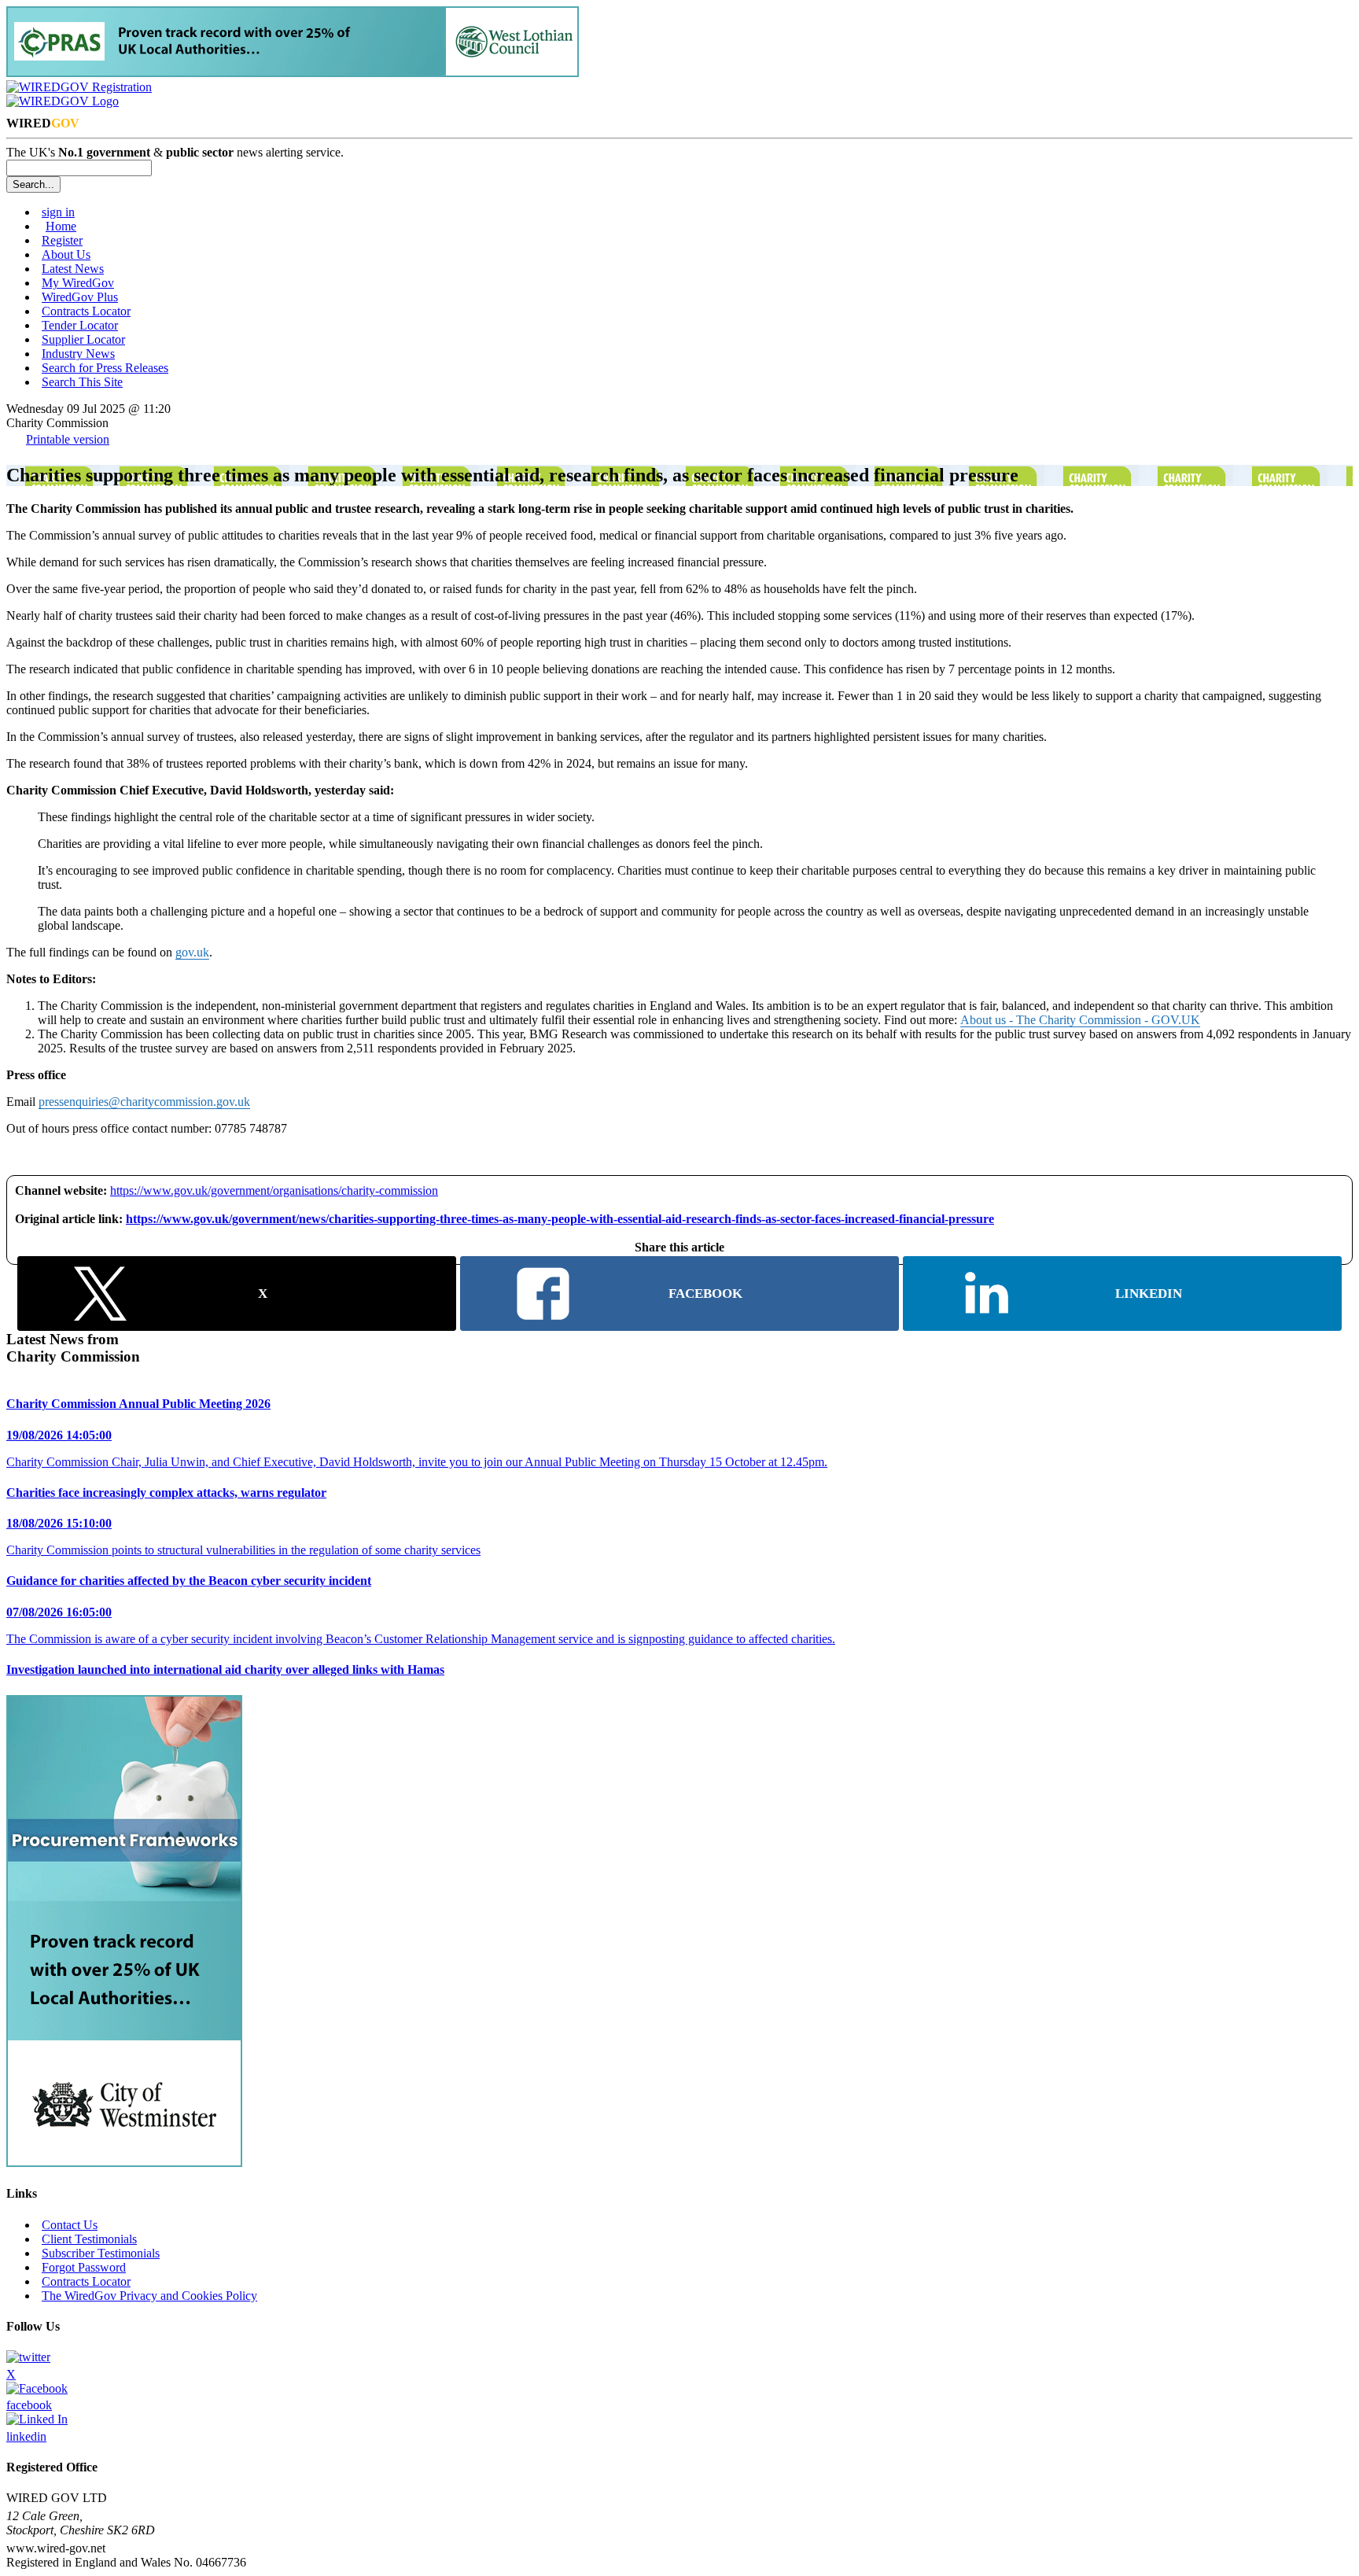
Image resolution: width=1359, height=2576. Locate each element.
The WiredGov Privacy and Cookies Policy (149, 2296)
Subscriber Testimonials (101, 2253)
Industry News (78, 354)
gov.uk (192, 952)
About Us (66, 254)
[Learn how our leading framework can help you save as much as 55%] (293, 73)
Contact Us (70, 2225)
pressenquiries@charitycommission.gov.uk (144, 1102)
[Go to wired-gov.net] (63, 101)
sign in (58, 212)
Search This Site (82, 382)
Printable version (68, 439)
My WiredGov (78, 283)
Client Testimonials (89, 2239)
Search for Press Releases (105, 368)
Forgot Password (84, 2267)
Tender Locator (80, 325)
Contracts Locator (86, 311)
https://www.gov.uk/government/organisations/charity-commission (274, 1190)
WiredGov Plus (80, 297)
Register (62, 240)
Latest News (73, 269)
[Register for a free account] (79, 87)
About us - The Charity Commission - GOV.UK (1080, 1020)
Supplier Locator (83, 339)
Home (61, 226)
